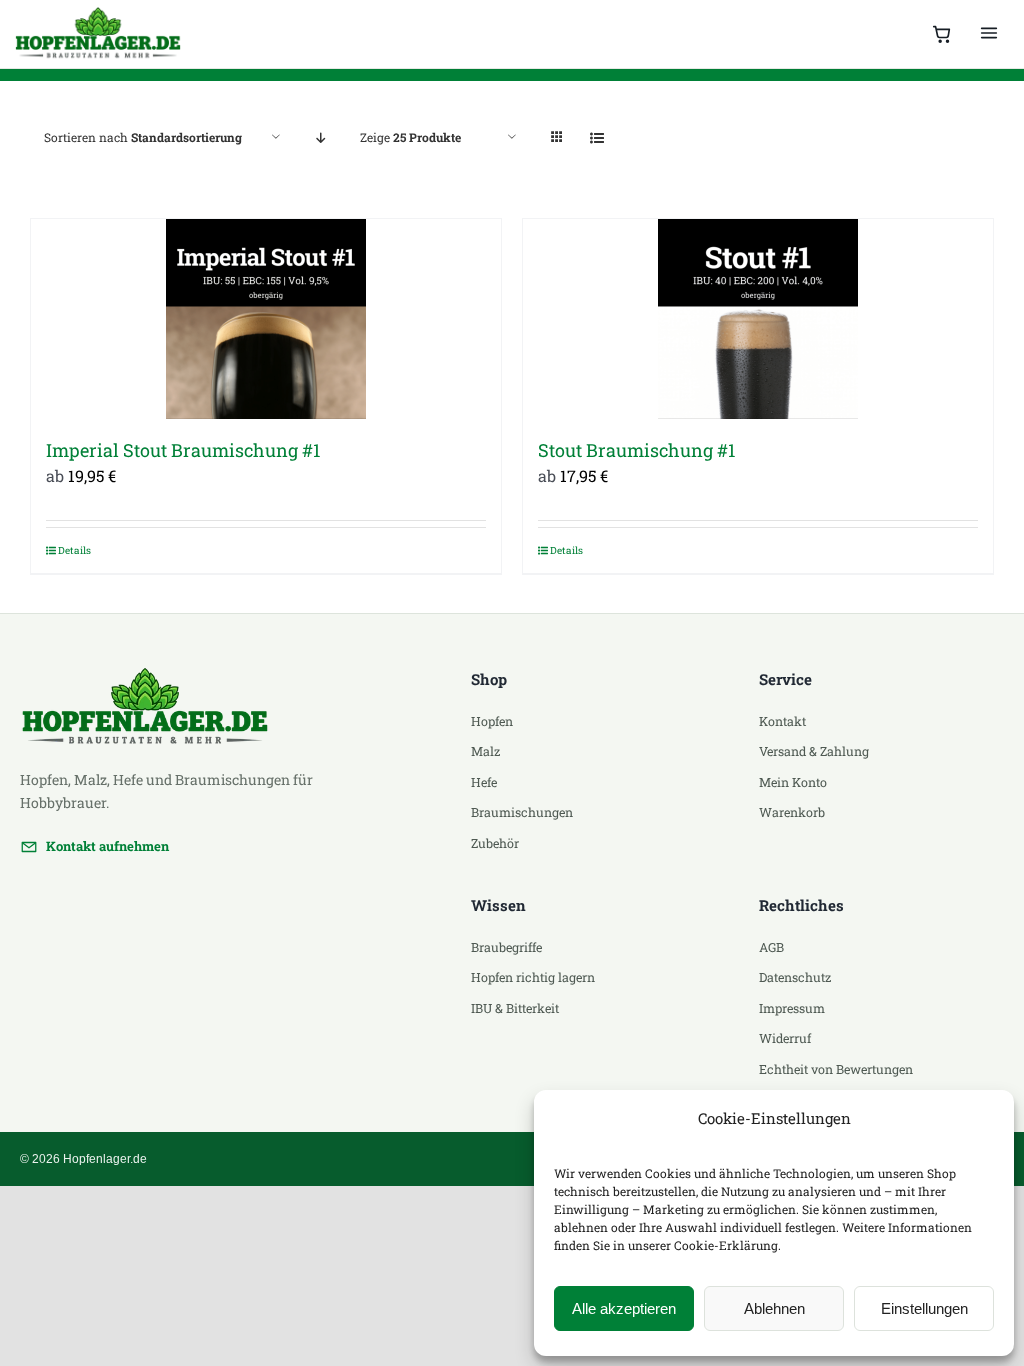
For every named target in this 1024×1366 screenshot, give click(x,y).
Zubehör (495, 843)
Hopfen (492, 721)
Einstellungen (924, 1308)
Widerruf (785, 1038)
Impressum (792, 1008)
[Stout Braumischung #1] (758, 319)
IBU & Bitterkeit (515, 1008)
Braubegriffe (506, 947)
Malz (485, 751)
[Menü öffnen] (989, 34)
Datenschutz (795, 977)
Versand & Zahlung (814, 751)
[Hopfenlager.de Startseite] (100, 34)
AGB (771, 947)
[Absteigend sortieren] (320, 137)
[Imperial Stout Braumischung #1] (266, 319)
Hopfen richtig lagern (533, 977)
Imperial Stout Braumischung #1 (183, 450)
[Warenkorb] (942, 34)
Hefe (484, 782)
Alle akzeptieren (624, 1308)
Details (74, 550)
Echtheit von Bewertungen (836, 1069)
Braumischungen (522, 812)
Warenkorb (792, 812)
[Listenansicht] (596, 137)
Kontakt (782, 721)
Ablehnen (774, 1308)
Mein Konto (793, 782)
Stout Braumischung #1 (636, 450)
